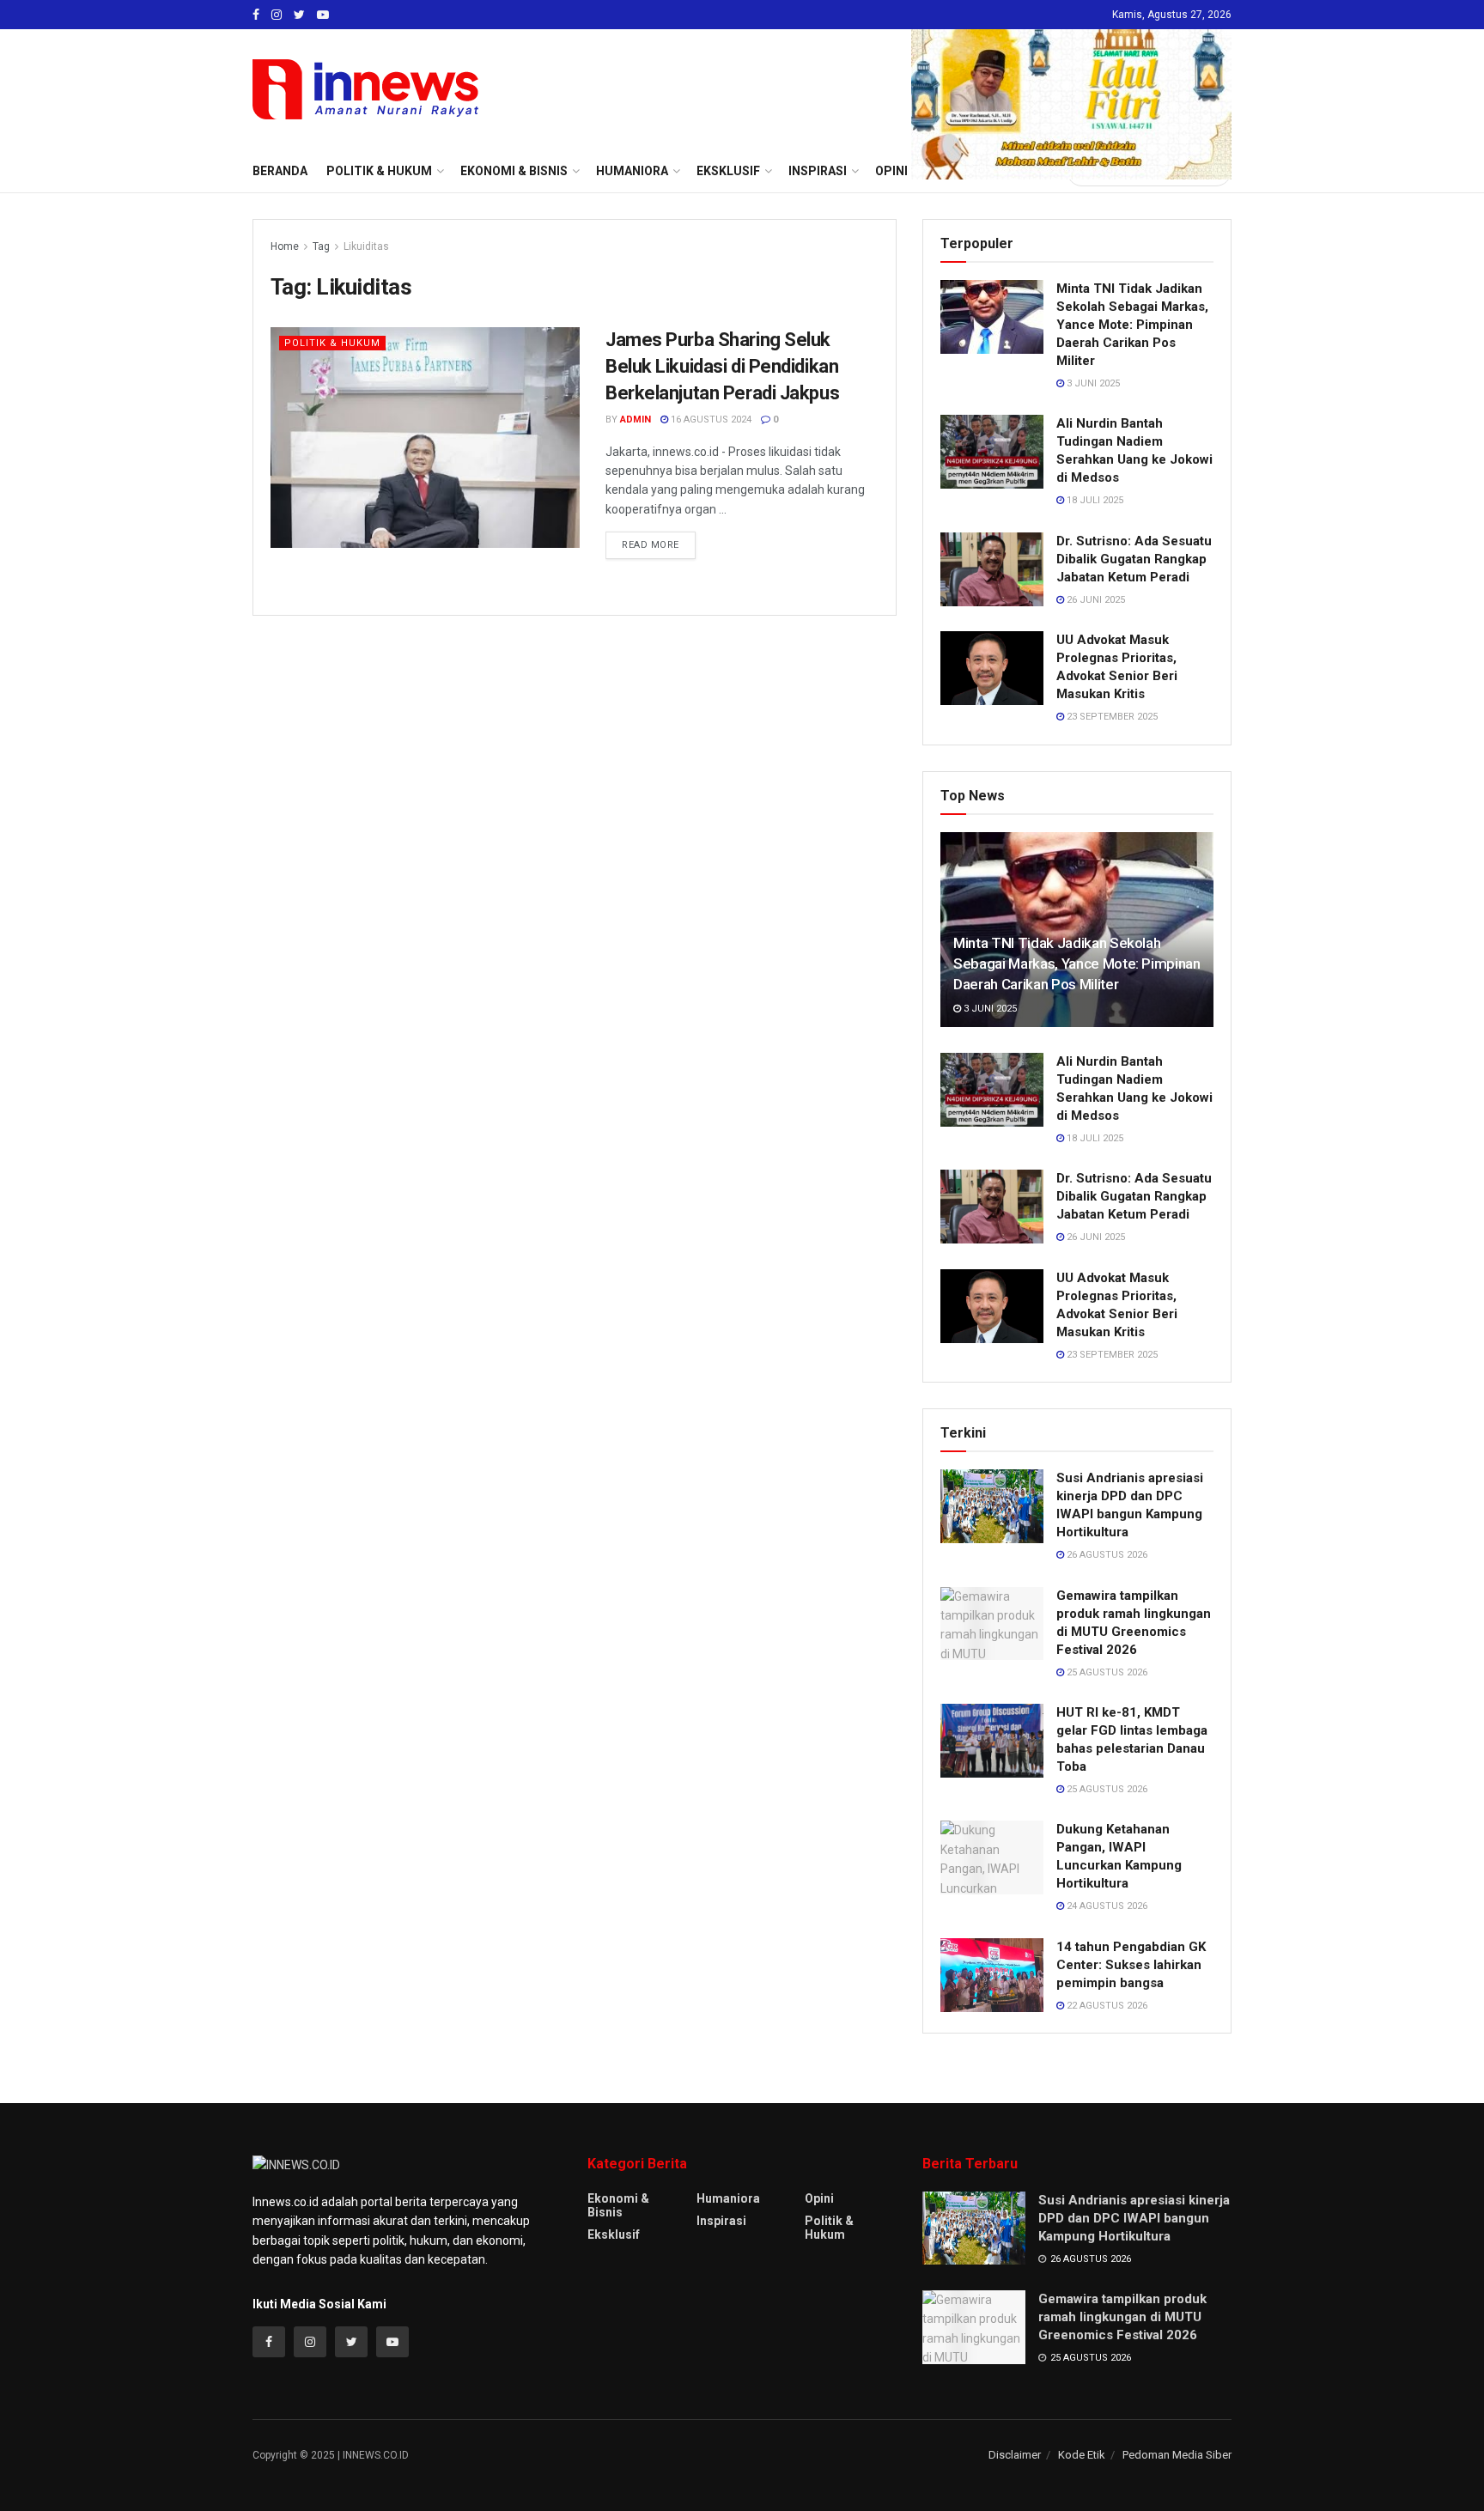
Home (285, 246)
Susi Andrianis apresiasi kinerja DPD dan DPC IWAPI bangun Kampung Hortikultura (1134, 2218)
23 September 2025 (1111, 717)
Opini (819, 2198)
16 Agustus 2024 (710, 420)
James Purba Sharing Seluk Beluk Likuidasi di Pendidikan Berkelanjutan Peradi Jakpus (722, 366)
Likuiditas (366, 246)
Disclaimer (1015, 2455)
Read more (651, 545)
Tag (321, 246)
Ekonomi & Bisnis (618, 2205)
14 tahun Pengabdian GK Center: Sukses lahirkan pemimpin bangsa (1131, 1965)
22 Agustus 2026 (1106, 2006)
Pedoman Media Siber (1177, 2455)
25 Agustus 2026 (1106, 1672)
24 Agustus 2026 (1106, 1906)
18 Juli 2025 (1094, 500)
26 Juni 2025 (1095, 600)
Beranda (280, 171)
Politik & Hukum (379, 171)
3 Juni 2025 (1092, 383)
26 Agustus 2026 (1106, 1555)
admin (636, 420)
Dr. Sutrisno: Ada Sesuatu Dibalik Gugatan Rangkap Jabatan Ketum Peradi (1134, 559)
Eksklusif (614, 2234)
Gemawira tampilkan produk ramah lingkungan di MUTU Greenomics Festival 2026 (1122, 2317)
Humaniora (728, 2198)
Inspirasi (721, 2221)
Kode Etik (1082, 2455)
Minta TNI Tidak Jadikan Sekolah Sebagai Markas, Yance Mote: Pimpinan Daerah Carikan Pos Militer (1132, 325)
